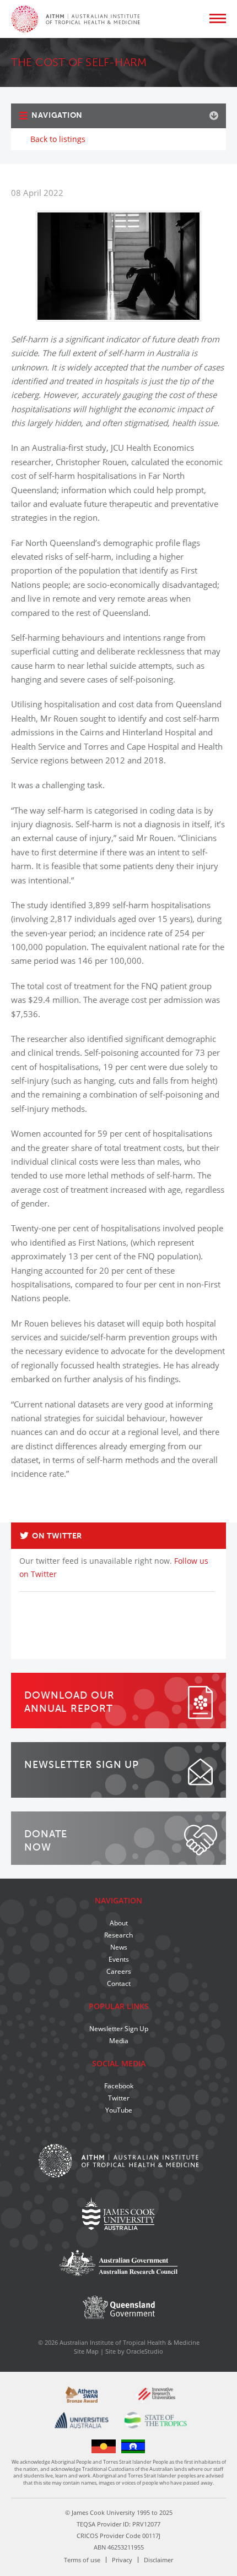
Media (119, 2041)
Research (118, 1935)
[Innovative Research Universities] (155, 2395)
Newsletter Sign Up (119, 2029)
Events (119, 1959)
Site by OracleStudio (134, 2351)
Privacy (122, 2560)
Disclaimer (158, 2560)
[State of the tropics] (155, 2420)
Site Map (86, 2351)
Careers (119, 1971)
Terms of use (82, 2560)
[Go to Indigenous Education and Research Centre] (104, 2446)
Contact (119, 1983)
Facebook (119, 2086)
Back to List (202, 1518)
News (119, 1947)
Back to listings (58, 139)
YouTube (119, 2110)
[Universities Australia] (82, 2420)
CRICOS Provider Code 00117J (118, 2536)
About (119, 1923)
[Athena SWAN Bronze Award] (82, 2394)
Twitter (119, 2098)
